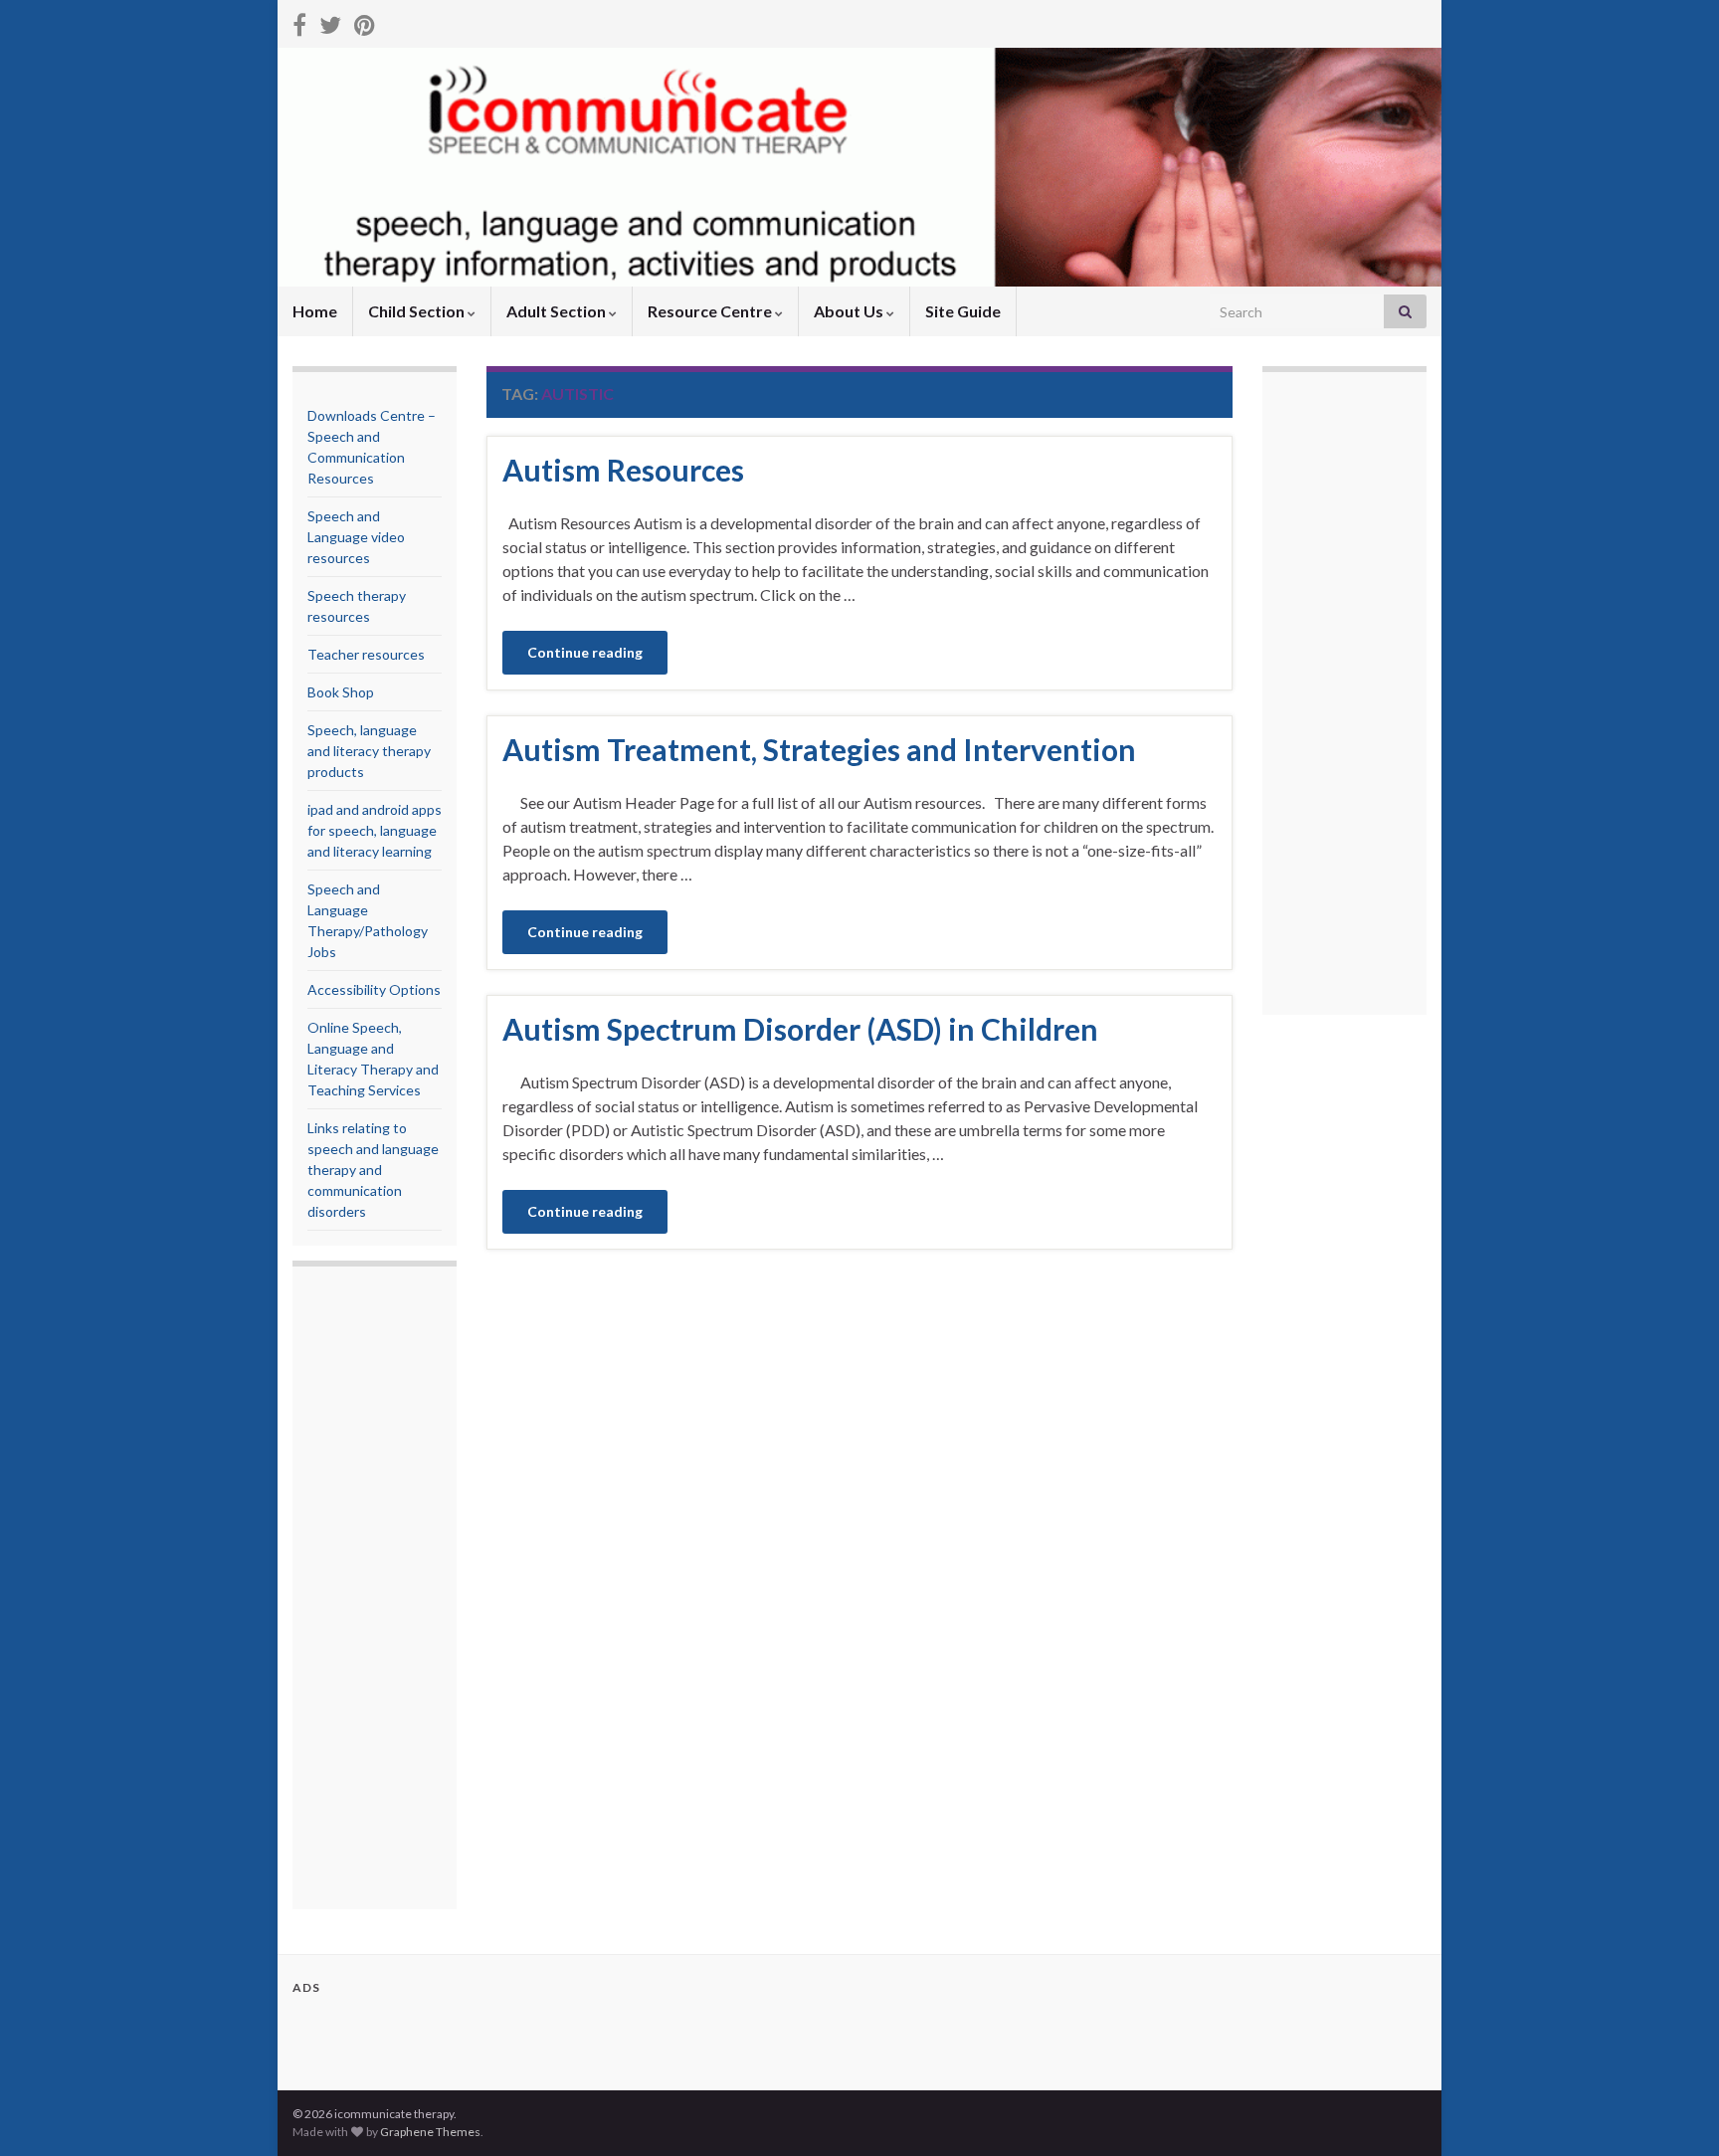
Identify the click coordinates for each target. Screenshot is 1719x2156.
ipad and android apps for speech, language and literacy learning (375, 830)
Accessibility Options (374, 989)
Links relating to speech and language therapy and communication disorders (373, 1170)
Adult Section (558, 311)
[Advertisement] (387, 1590)
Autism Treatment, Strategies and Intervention (819, 749)
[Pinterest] (365, 21)
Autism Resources (623, 470)
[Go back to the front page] (859, 167)
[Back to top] (1674, 2111)
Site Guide (963, 311)
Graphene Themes (430, 2132)
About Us (850, 311)
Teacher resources (366, 654)
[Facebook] (299, 21)
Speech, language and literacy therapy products (369, 751)
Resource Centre (711, 311)
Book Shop (341, 692)
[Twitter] (330, 21)
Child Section (418, 311)
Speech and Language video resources (356, 537)
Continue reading (585, 652)
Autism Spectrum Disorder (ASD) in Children (800, 1029)
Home (315, 311)
